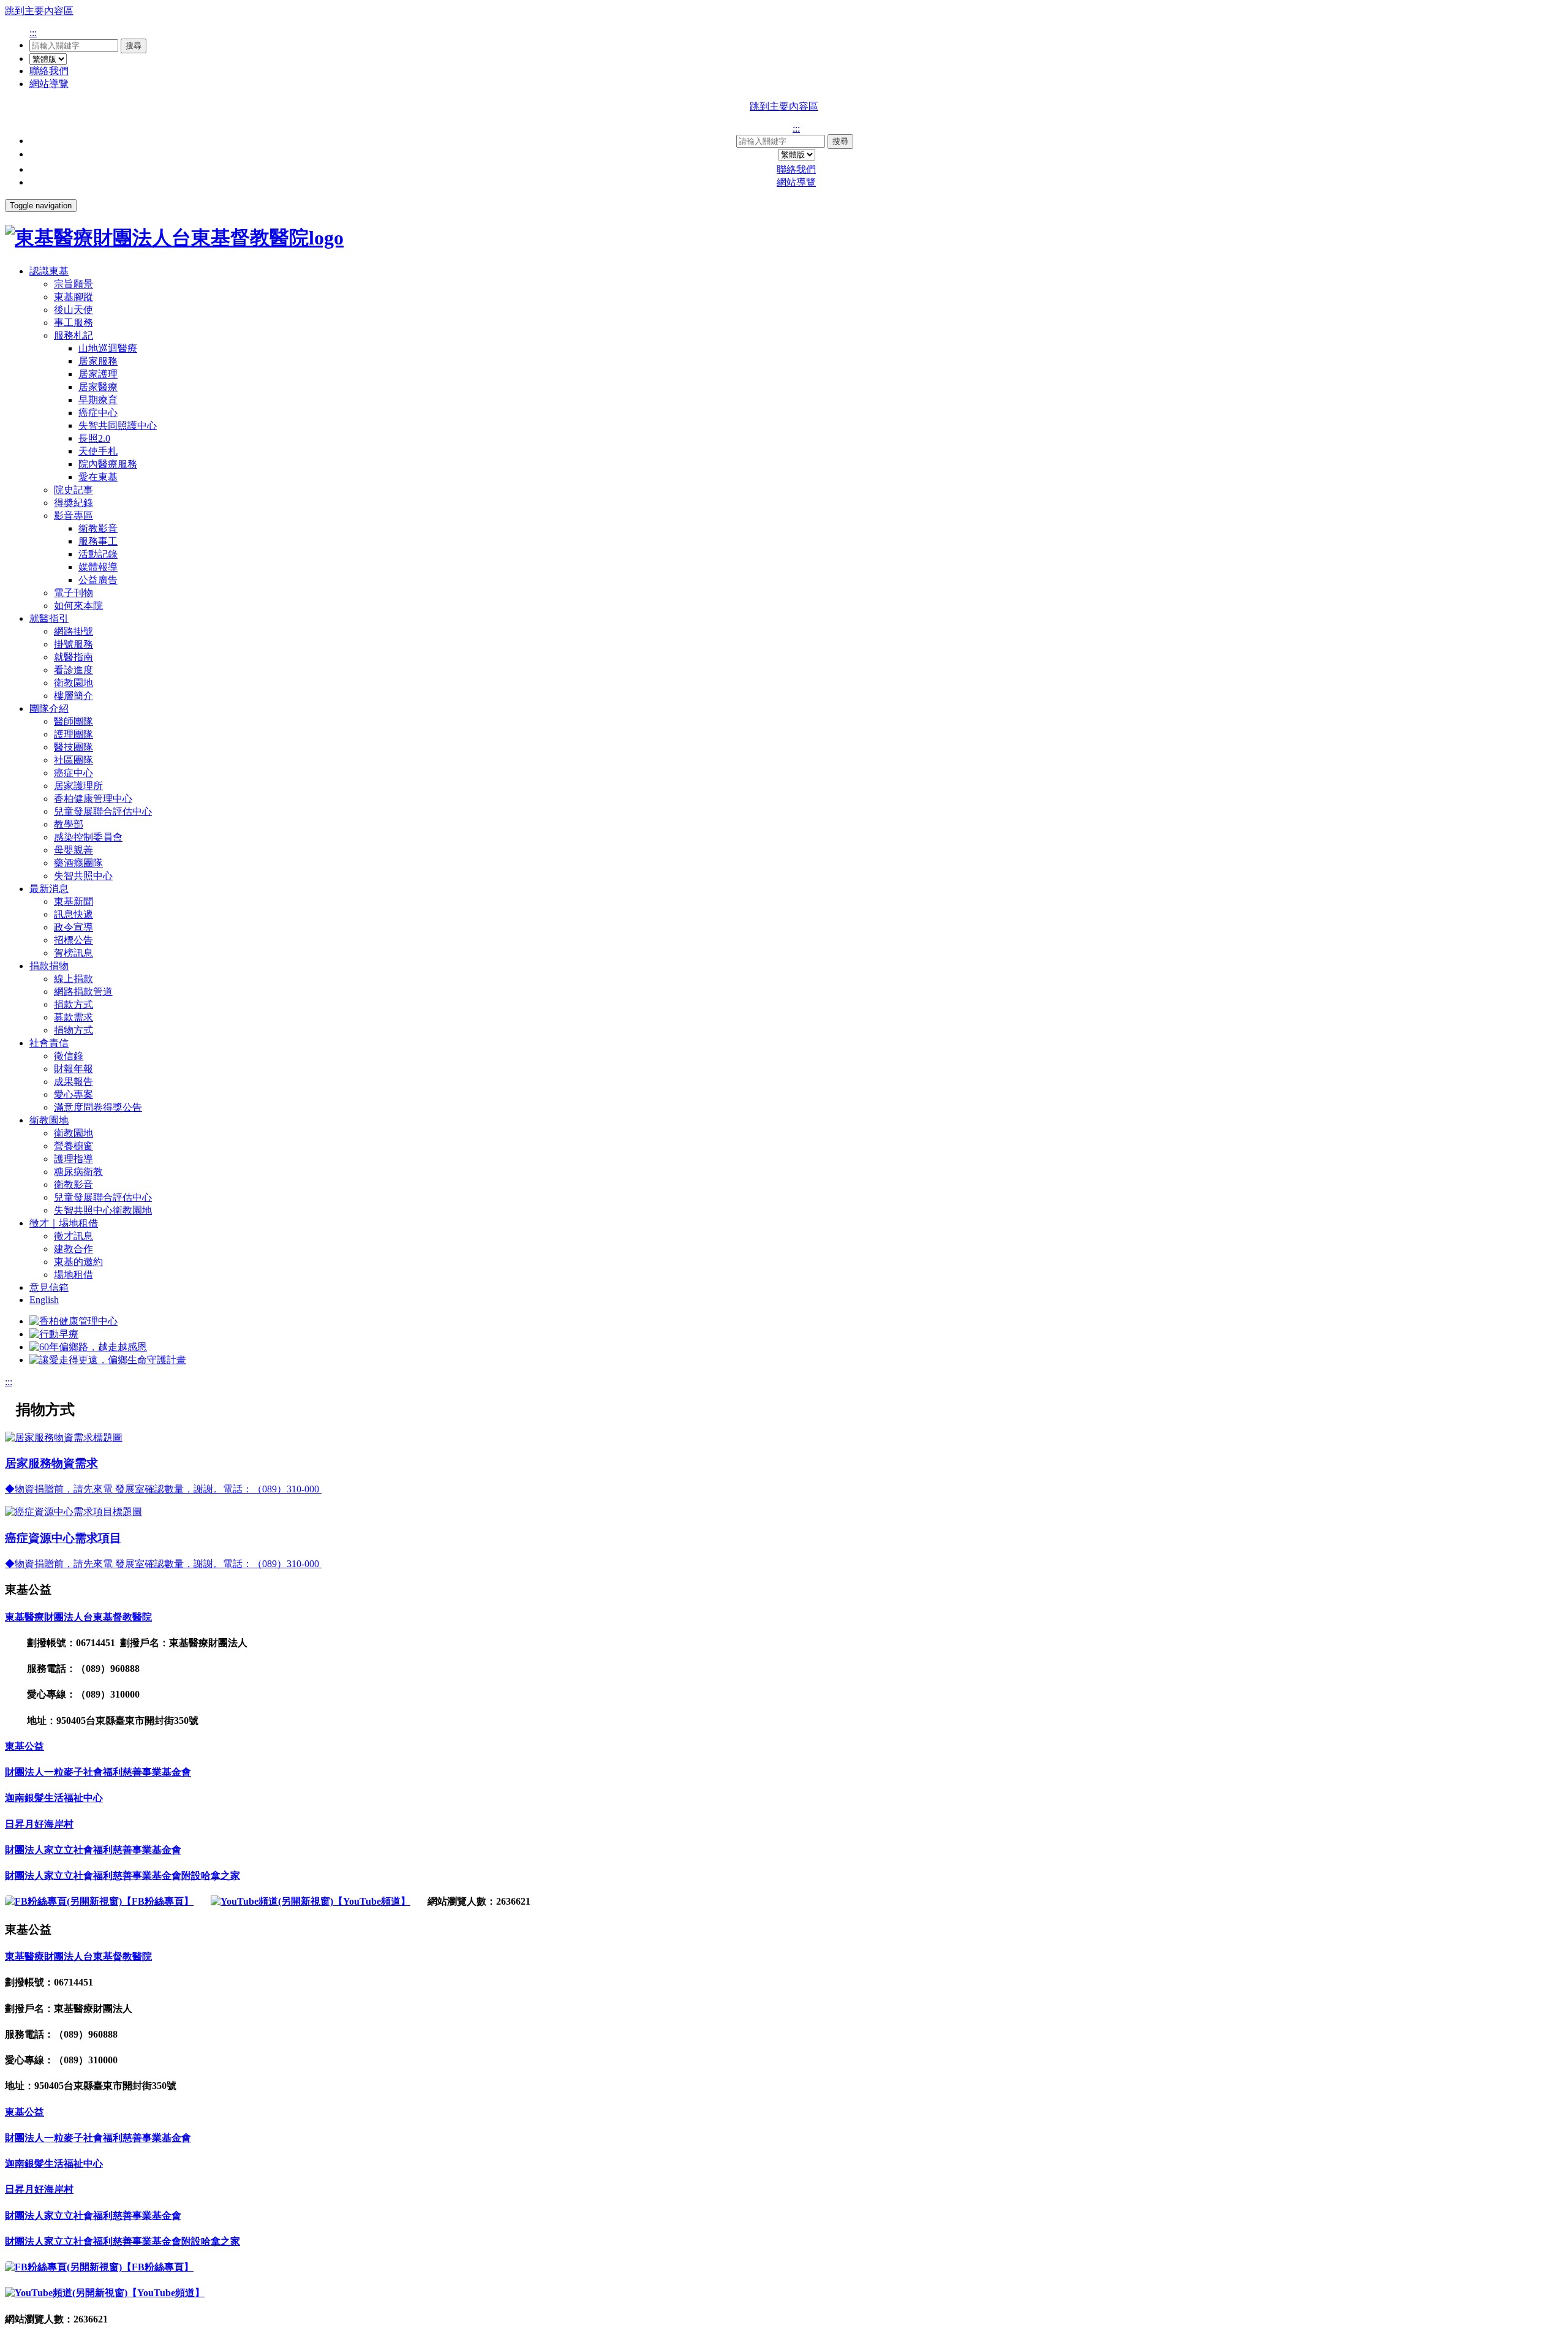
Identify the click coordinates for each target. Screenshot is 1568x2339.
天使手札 (98, 451)
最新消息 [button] (49, 889)
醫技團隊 (73, 747)
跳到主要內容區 (39, 11)
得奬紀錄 (73, 503)
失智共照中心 (83, 876)
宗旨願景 (73, 284)
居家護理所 (78, 786)
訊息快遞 (73, 914)
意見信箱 (49, 1287)
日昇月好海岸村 (39, 1824)
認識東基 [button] (49, 271)
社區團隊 (73, 760)
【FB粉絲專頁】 (158, 1901)
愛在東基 (98, 477)
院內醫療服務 (108, 464)
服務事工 (98, 541)
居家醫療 (98, 387)
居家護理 (98, 374)
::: (33, 33)
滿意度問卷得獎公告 (98, 1107)
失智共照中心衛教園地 (103, 1210)
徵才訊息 (73, 1236)
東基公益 (24, 1746)
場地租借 (73, 1275)
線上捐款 (73, 979)
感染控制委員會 (88, 837)
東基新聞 (73, 901)
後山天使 (73, 310)
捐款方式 (73, 1004)
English (44, 1300)
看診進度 (73, 670)
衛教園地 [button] (49, 1120)
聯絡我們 (49, 71)
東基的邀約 (78, 1262)
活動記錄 (98, 554)
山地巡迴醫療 (108, 348)
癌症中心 (98, 413)
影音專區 (73, 516)
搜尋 (134, 46)
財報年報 (73, 1069)
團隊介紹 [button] (49, 709)
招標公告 (73, 940)
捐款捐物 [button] (49, 966)
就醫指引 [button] (49, 618)
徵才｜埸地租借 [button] (64, 1223)
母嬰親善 (73, 850)
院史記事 (73, 490)
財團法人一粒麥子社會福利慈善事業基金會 (98, 1772)
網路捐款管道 (83, 992)
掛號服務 (73, 644)
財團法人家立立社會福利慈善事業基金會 (93, 1850)
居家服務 (98, 361)
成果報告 (73, 1082)
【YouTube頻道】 (372, 1901)
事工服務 (73, 323)
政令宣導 (73, 927)
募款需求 (73, 1017)
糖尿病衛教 (78, 1172)
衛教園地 (73, 683)
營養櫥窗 (73, 1146)
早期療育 (98, 400)
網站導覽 (49, 84)
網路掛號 (73, 631)
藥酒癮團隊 (78, 863)
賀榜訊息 (73, 953)
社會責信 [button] (49, 1043)
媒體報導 (98, 567)
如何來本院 (78, 606)
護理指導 (73, 1159)
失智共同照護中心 (118, 425)
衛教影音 (98, 528)
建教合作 (73, 1249)
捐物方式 (73, 1030)
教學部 (69, 824)
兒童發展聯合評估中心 (103, 811)
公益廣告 (98, 580)
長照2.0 (94, 438)
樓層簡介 (73, 696)
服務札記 (73, 335)
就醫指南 (73, 657)
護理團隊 (73, 734)
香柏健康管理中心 (93, 799)
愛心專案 (73, 1094)
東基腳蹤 (73, 297)
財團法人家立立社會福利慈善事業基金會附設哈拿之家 (123, 1876)
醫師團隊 (73, 721)
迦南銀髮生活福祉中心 (54, 1798)
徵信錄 (69, 1056)
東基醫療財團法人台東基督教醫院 (78, 1617)
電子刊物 (73, 593)
